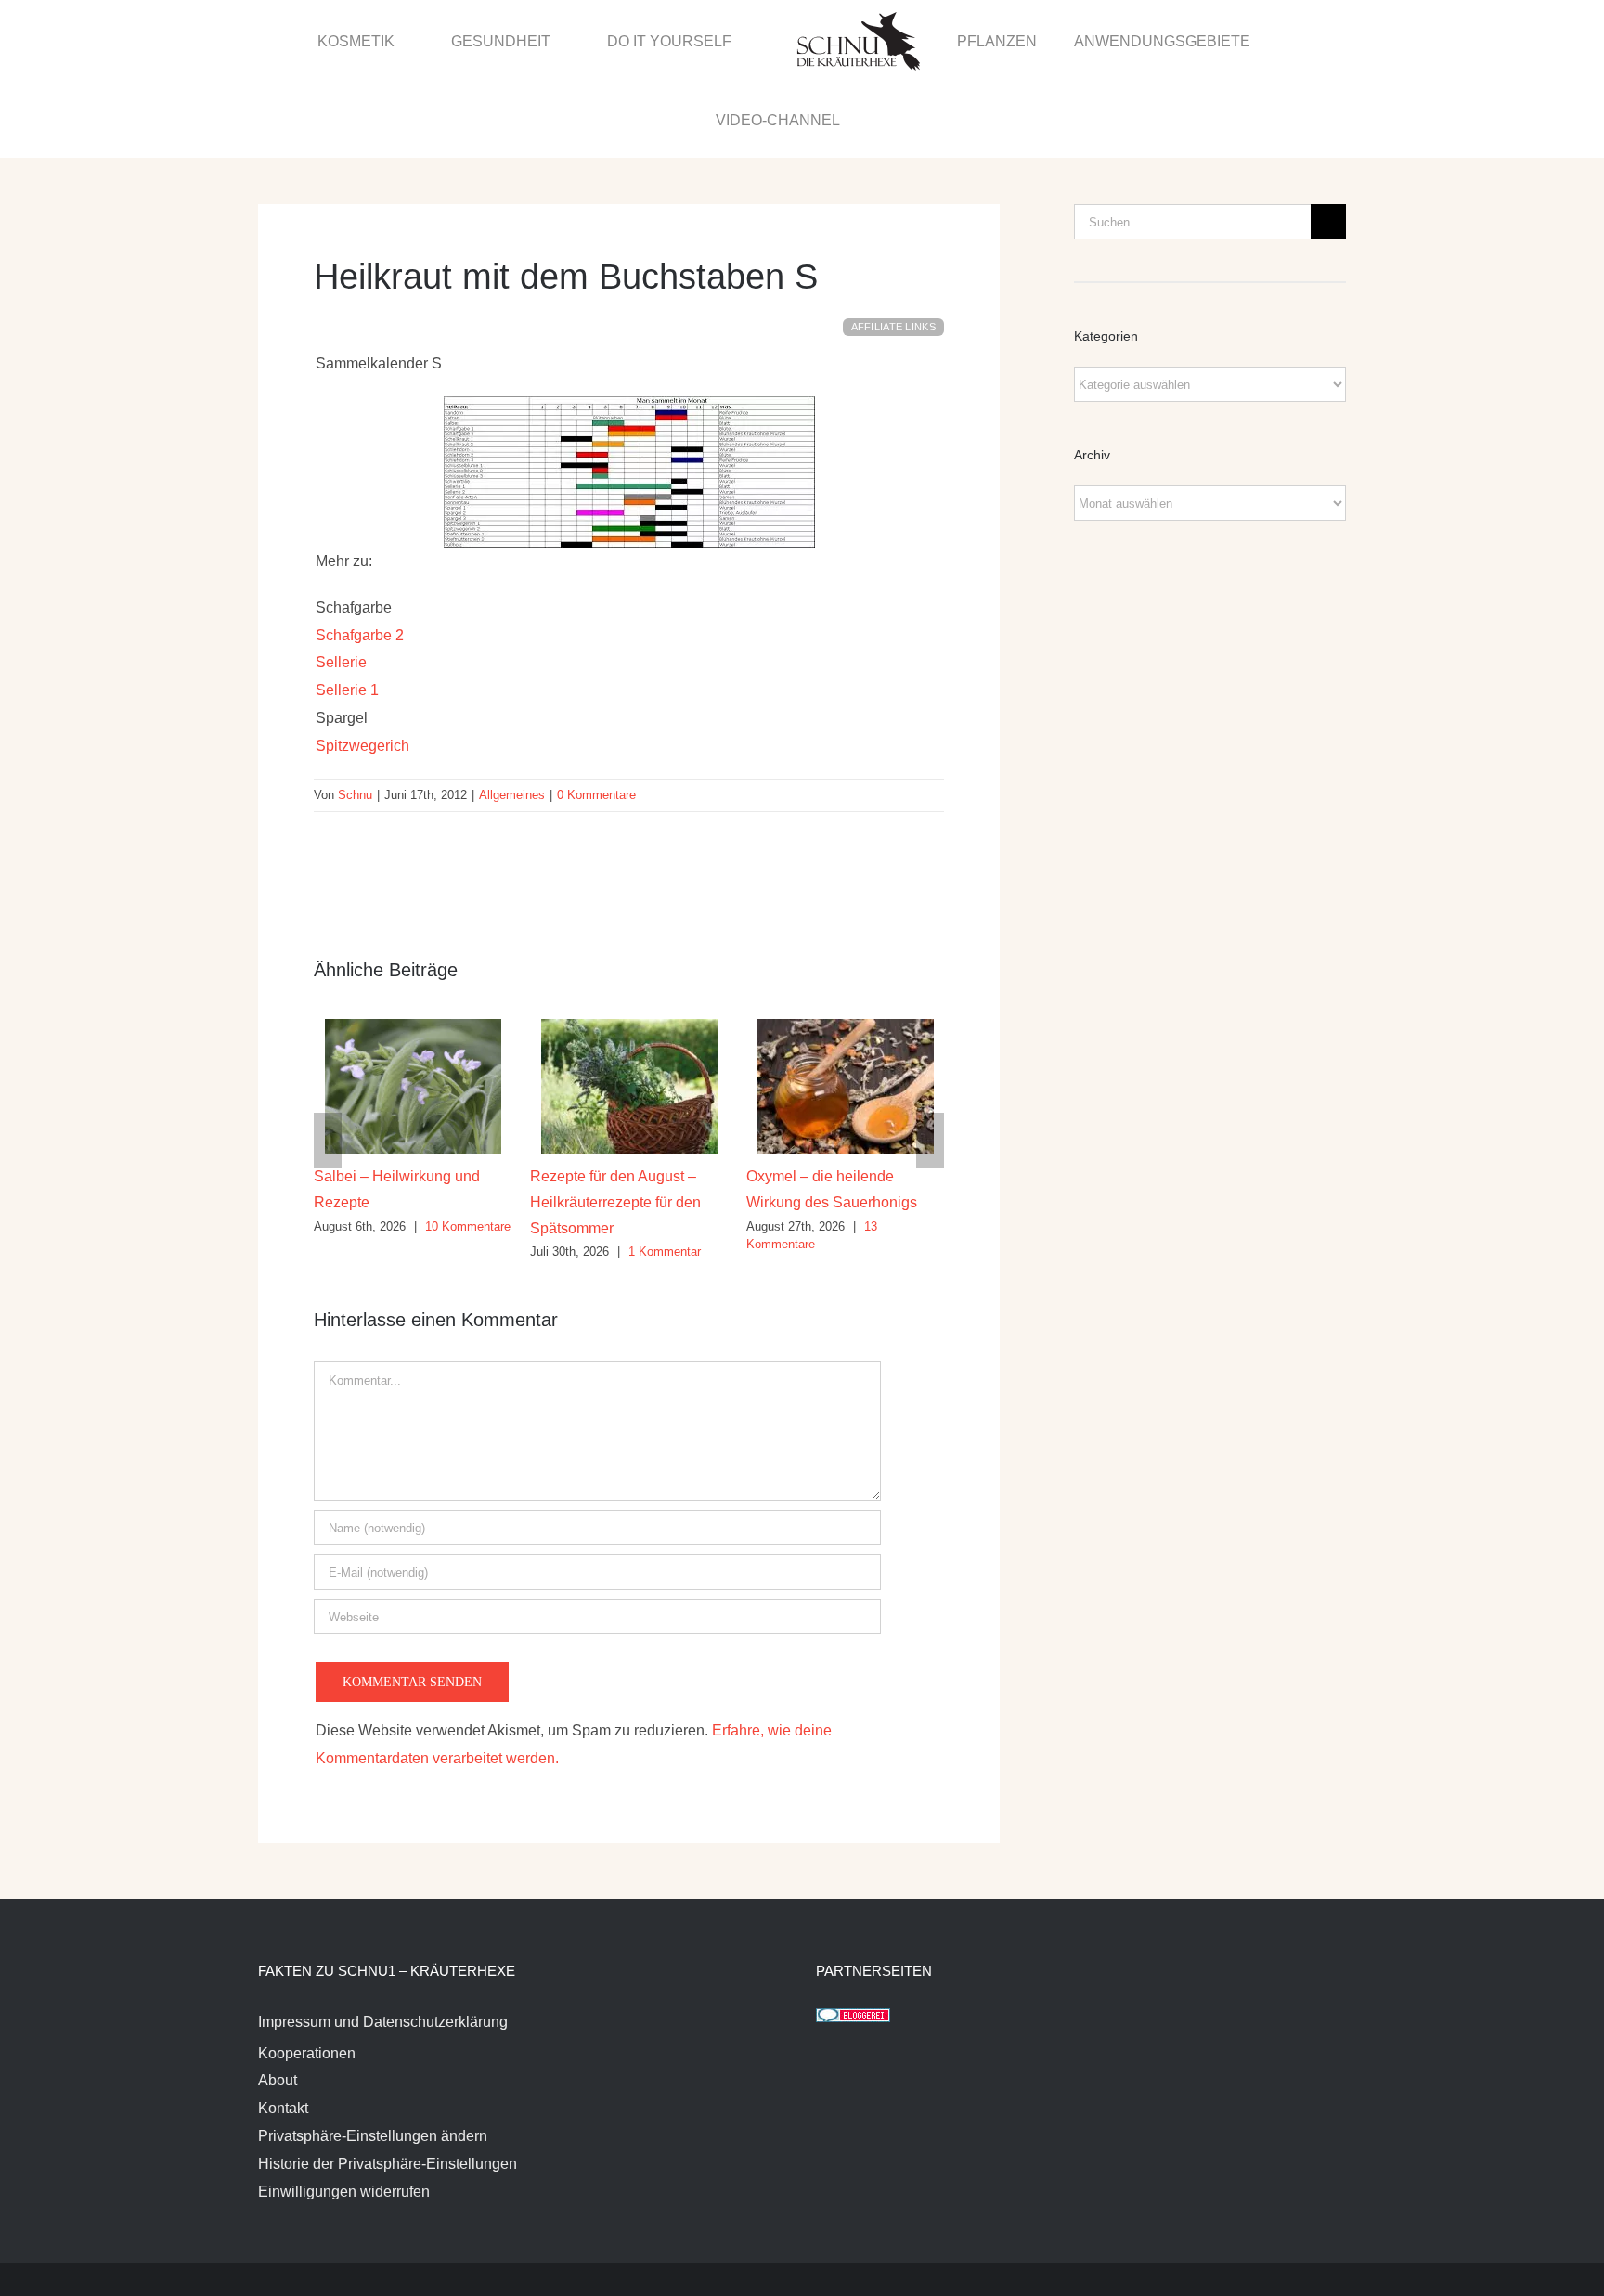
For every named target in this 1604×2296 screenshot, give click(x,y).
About (278, 2002)
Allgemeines (512, 717)
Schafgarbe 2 (360, 557)
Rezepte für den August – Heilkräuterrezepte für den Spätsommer (420, 1124)
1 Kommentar (469, 1174)
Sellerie (341, 584)
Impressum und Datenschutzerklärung (383, 1944)
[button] (1305, 40)
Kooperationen (307, 1975)
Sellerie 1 (347, 612)
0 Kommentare (596, 717)
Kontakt (283, 2030)
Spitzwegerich (362, 668)
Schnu (355, 717)
